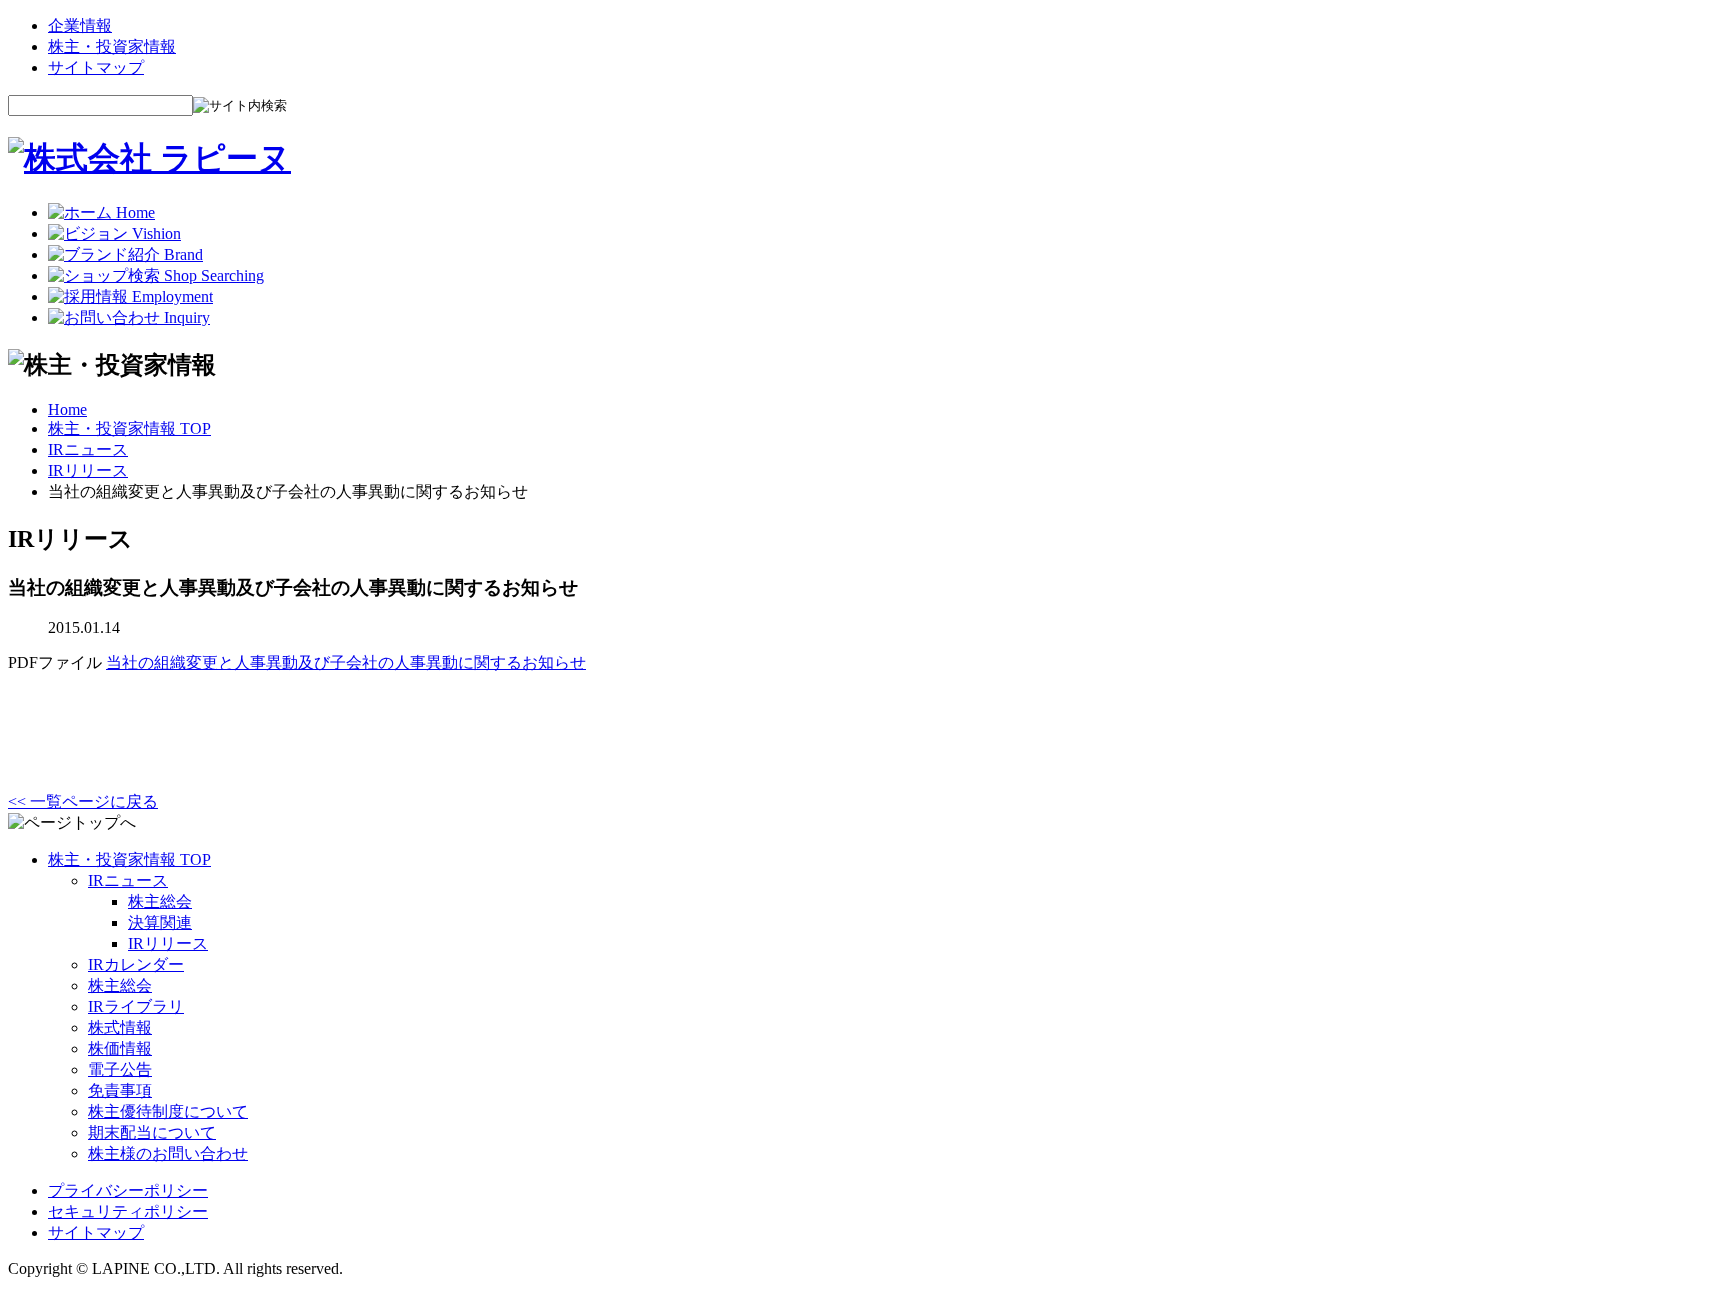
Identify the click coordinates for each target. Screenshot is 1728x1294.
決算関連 (160, 922)
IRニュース (88, 449)
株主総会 (160, 901)
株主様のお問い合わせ (168, 1153)
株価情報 (120, 1048)
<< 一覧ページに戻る (83, 801)
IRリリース (88, 470)
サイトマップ (96, 67)
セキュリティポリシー (128, 1211)
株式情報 (120, 1027)
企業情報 (80, 25)
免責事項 (120, 1090)
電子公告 (120, 1069)
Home (67, 409)
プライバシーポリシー (128, 1190)
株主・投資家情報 (112, 46)
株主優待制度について (168, 1111)
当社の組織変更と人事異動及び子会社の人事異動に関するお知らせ (346, 662)
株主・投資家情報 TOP (129, 428)
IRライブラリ (136, 1006)
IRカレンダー (136, 964)
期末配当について (152, 1132)
